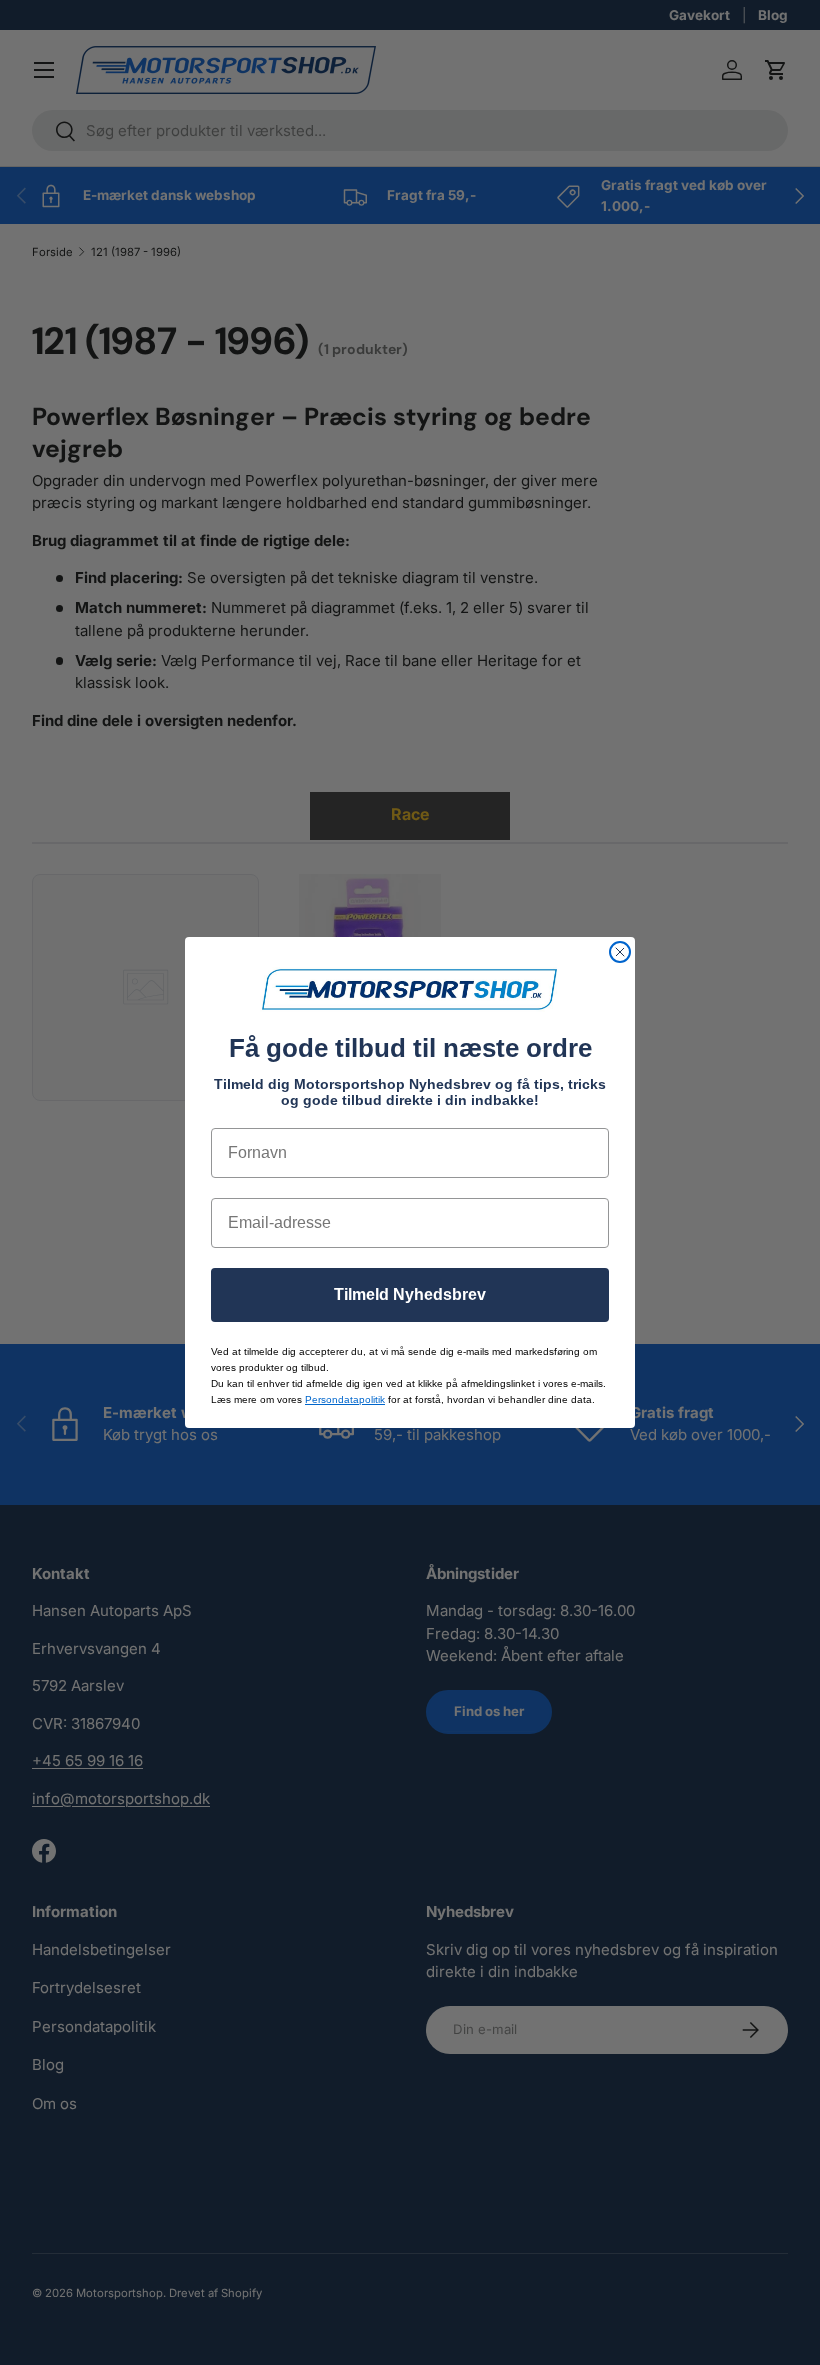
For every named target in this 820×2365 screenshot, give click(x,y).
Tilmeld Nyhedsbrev (410, 1294)
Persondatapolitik (345, 1399)
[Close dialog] (620, 952)
